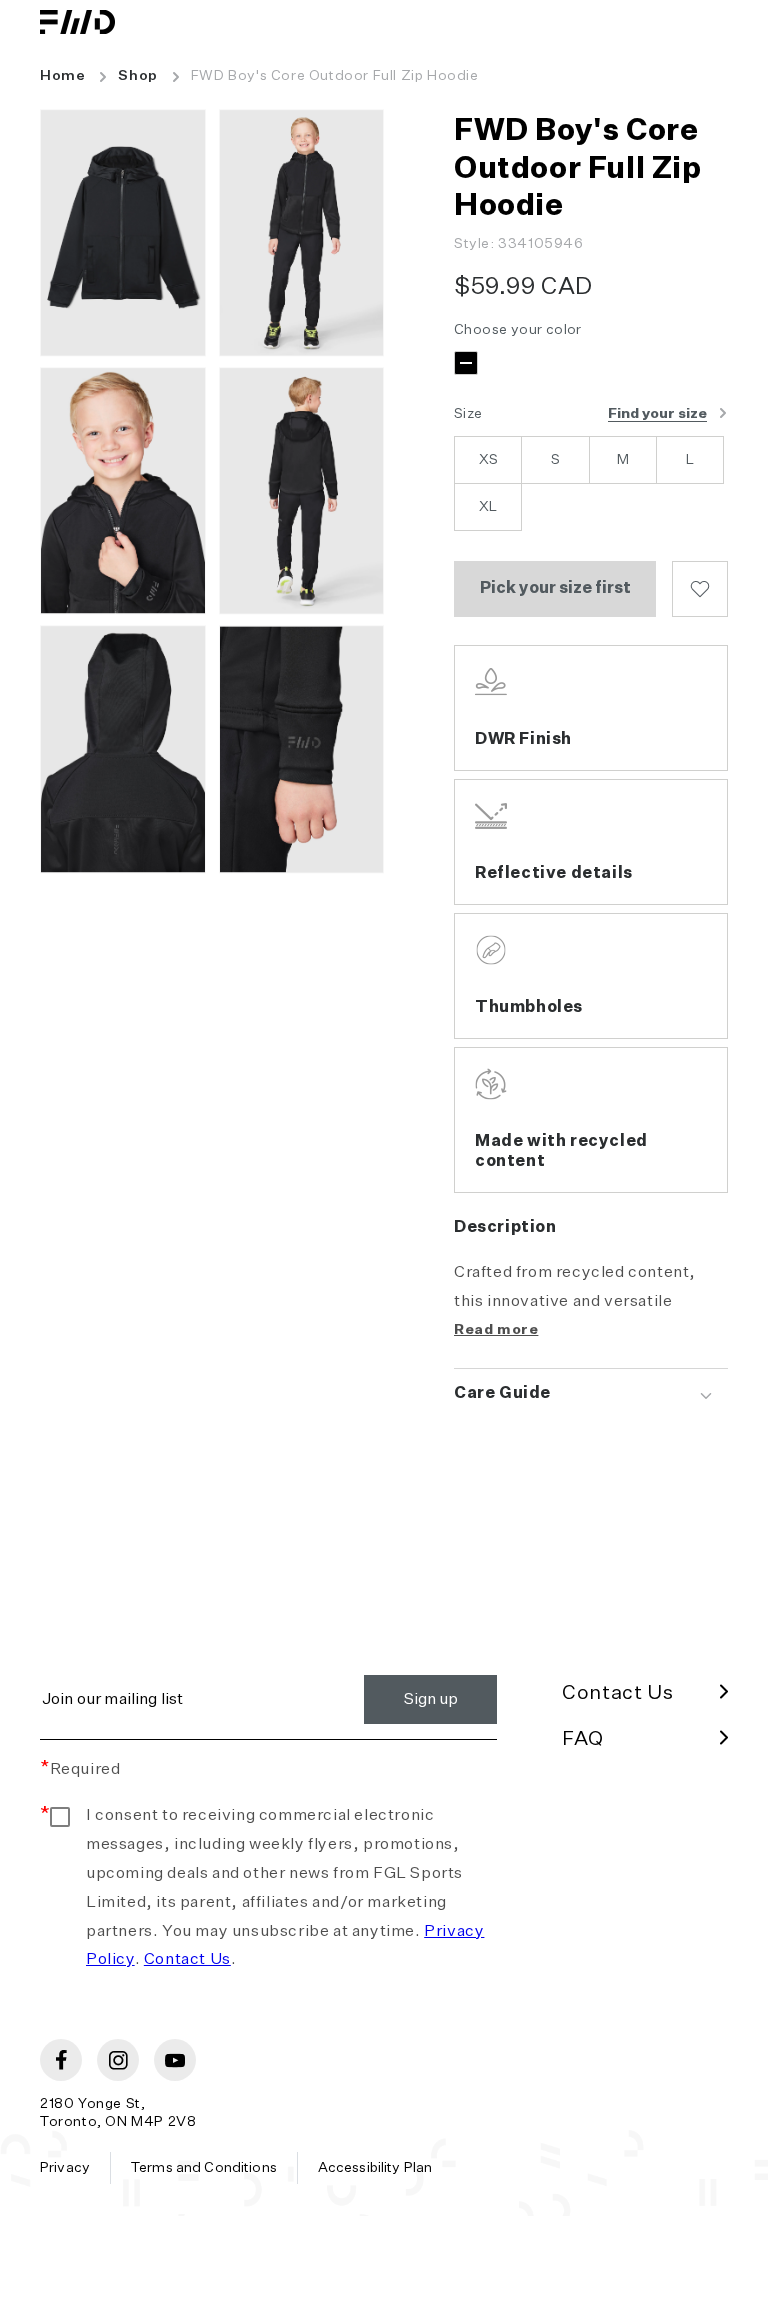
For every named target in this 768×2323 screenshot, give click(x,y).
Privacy (65, 2168)
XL (488, 507)
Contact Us (187, 1960)
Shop (137, 76)
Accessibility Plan (375, 2168)
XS (488, 460)
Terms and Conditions (204, 2168)
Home (62, 76)
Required (80, 1770)
